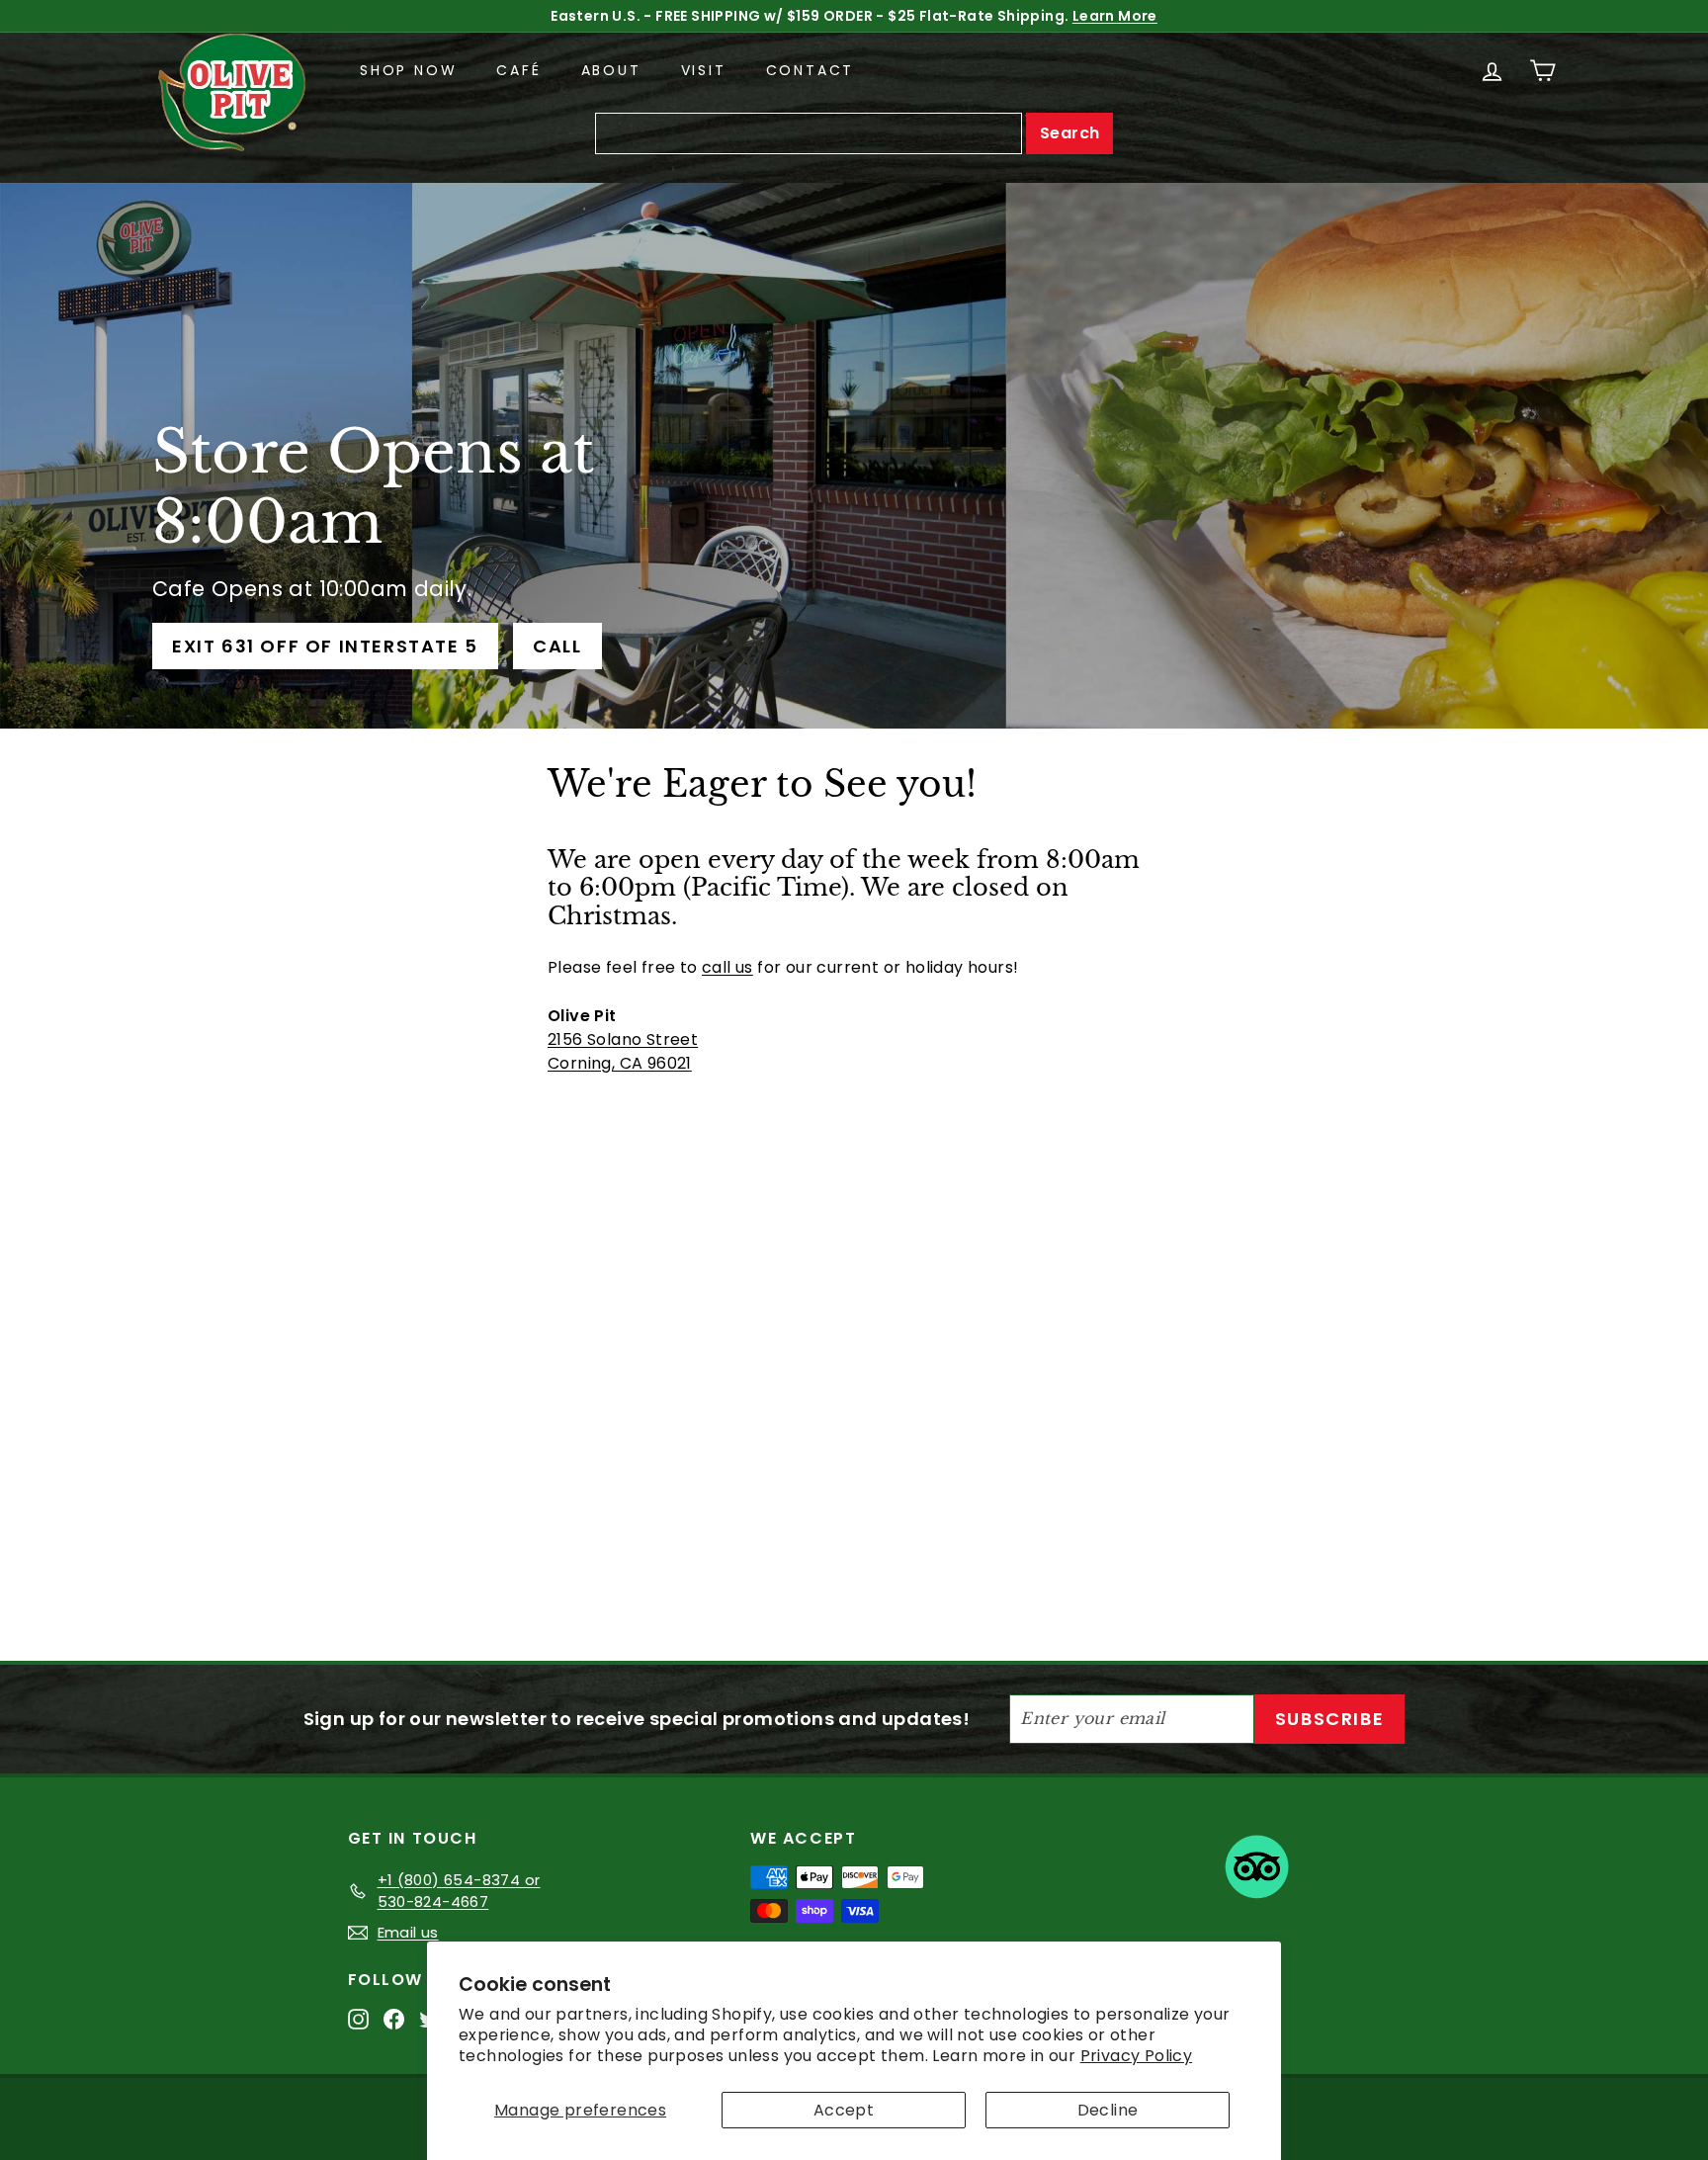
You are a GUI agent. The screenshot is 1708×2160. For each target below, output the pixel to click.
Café (518, 70)
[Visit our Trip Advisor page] (1257, 1870)
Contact (811, 70)
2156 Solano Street (623, 1039)
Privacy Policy (1137, 2056)
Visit (704, 70)
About (611, 70)
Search (1069, 133)
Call (557, 646)
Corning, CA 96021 (620, 1063)
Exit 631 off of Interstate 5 (325, 646)
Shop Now (408, 70)
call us (727, 967)
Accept (844, 2110)
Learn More (1116, 16)
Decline (1108, 2110)
